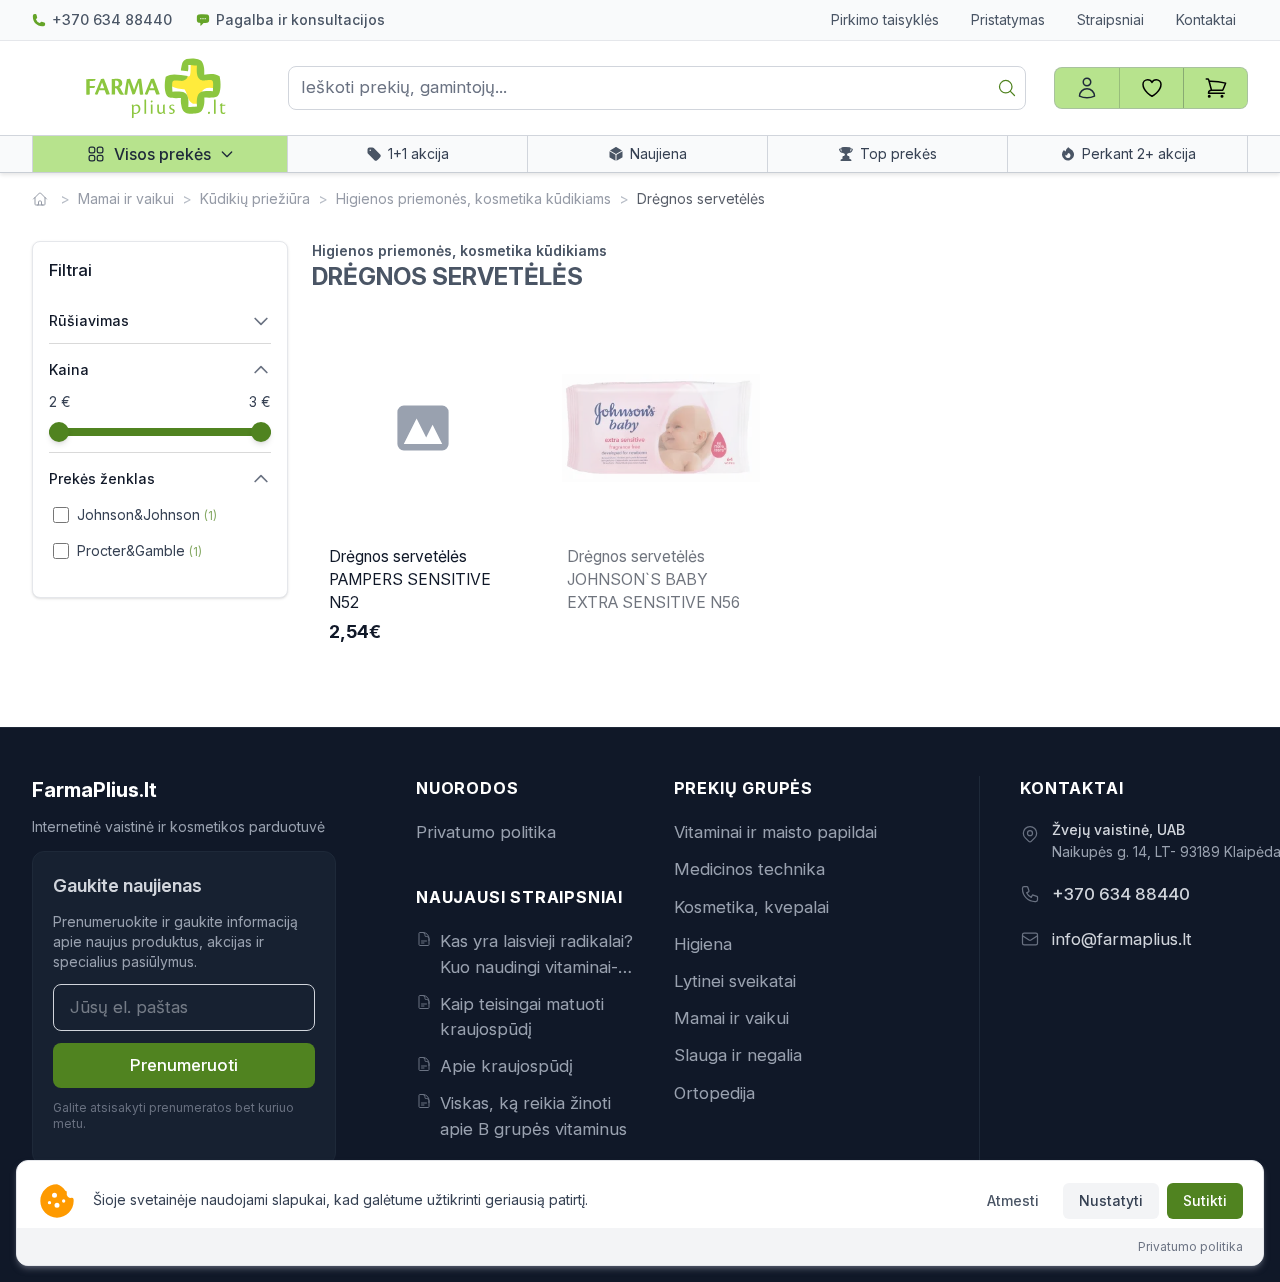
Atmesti (1013, 1200)
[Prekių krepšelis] (1215, 88)
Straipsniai (1110, 19)
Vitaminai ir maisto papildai (775, 832)
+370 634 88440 (112, 19)
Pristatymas (1008, 19)
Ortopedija (714, 1093)
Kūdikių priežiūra (255, 198)
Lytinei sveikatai (735, 981)
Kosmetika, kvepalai (751, 907)
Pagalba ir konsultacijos (300, 19)
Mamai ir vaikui (126, 198)
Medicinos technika (749, 869)
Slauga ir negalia (738, 1055)
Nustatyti (1111, 1200)
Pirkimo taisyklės (885, 19)
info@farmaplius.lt (1122, 939)
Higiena (703, 944)
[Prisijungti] (1087, 88)
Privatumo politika (486, 832)
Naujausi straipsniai (519, 897)
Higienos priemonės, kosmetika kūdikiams (473, 198)
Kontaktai (1206, 19)
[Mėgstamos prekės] (1151, 88)
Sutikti (1205, 1200)
